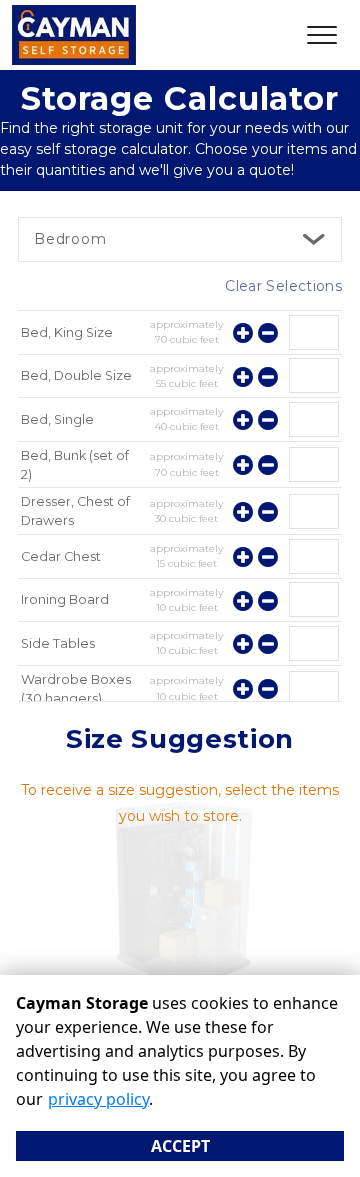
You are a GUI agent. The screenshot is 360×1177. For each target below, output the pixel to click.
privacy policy (98, 1099)
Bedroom (70, 239)
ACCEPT (180, 1146)
